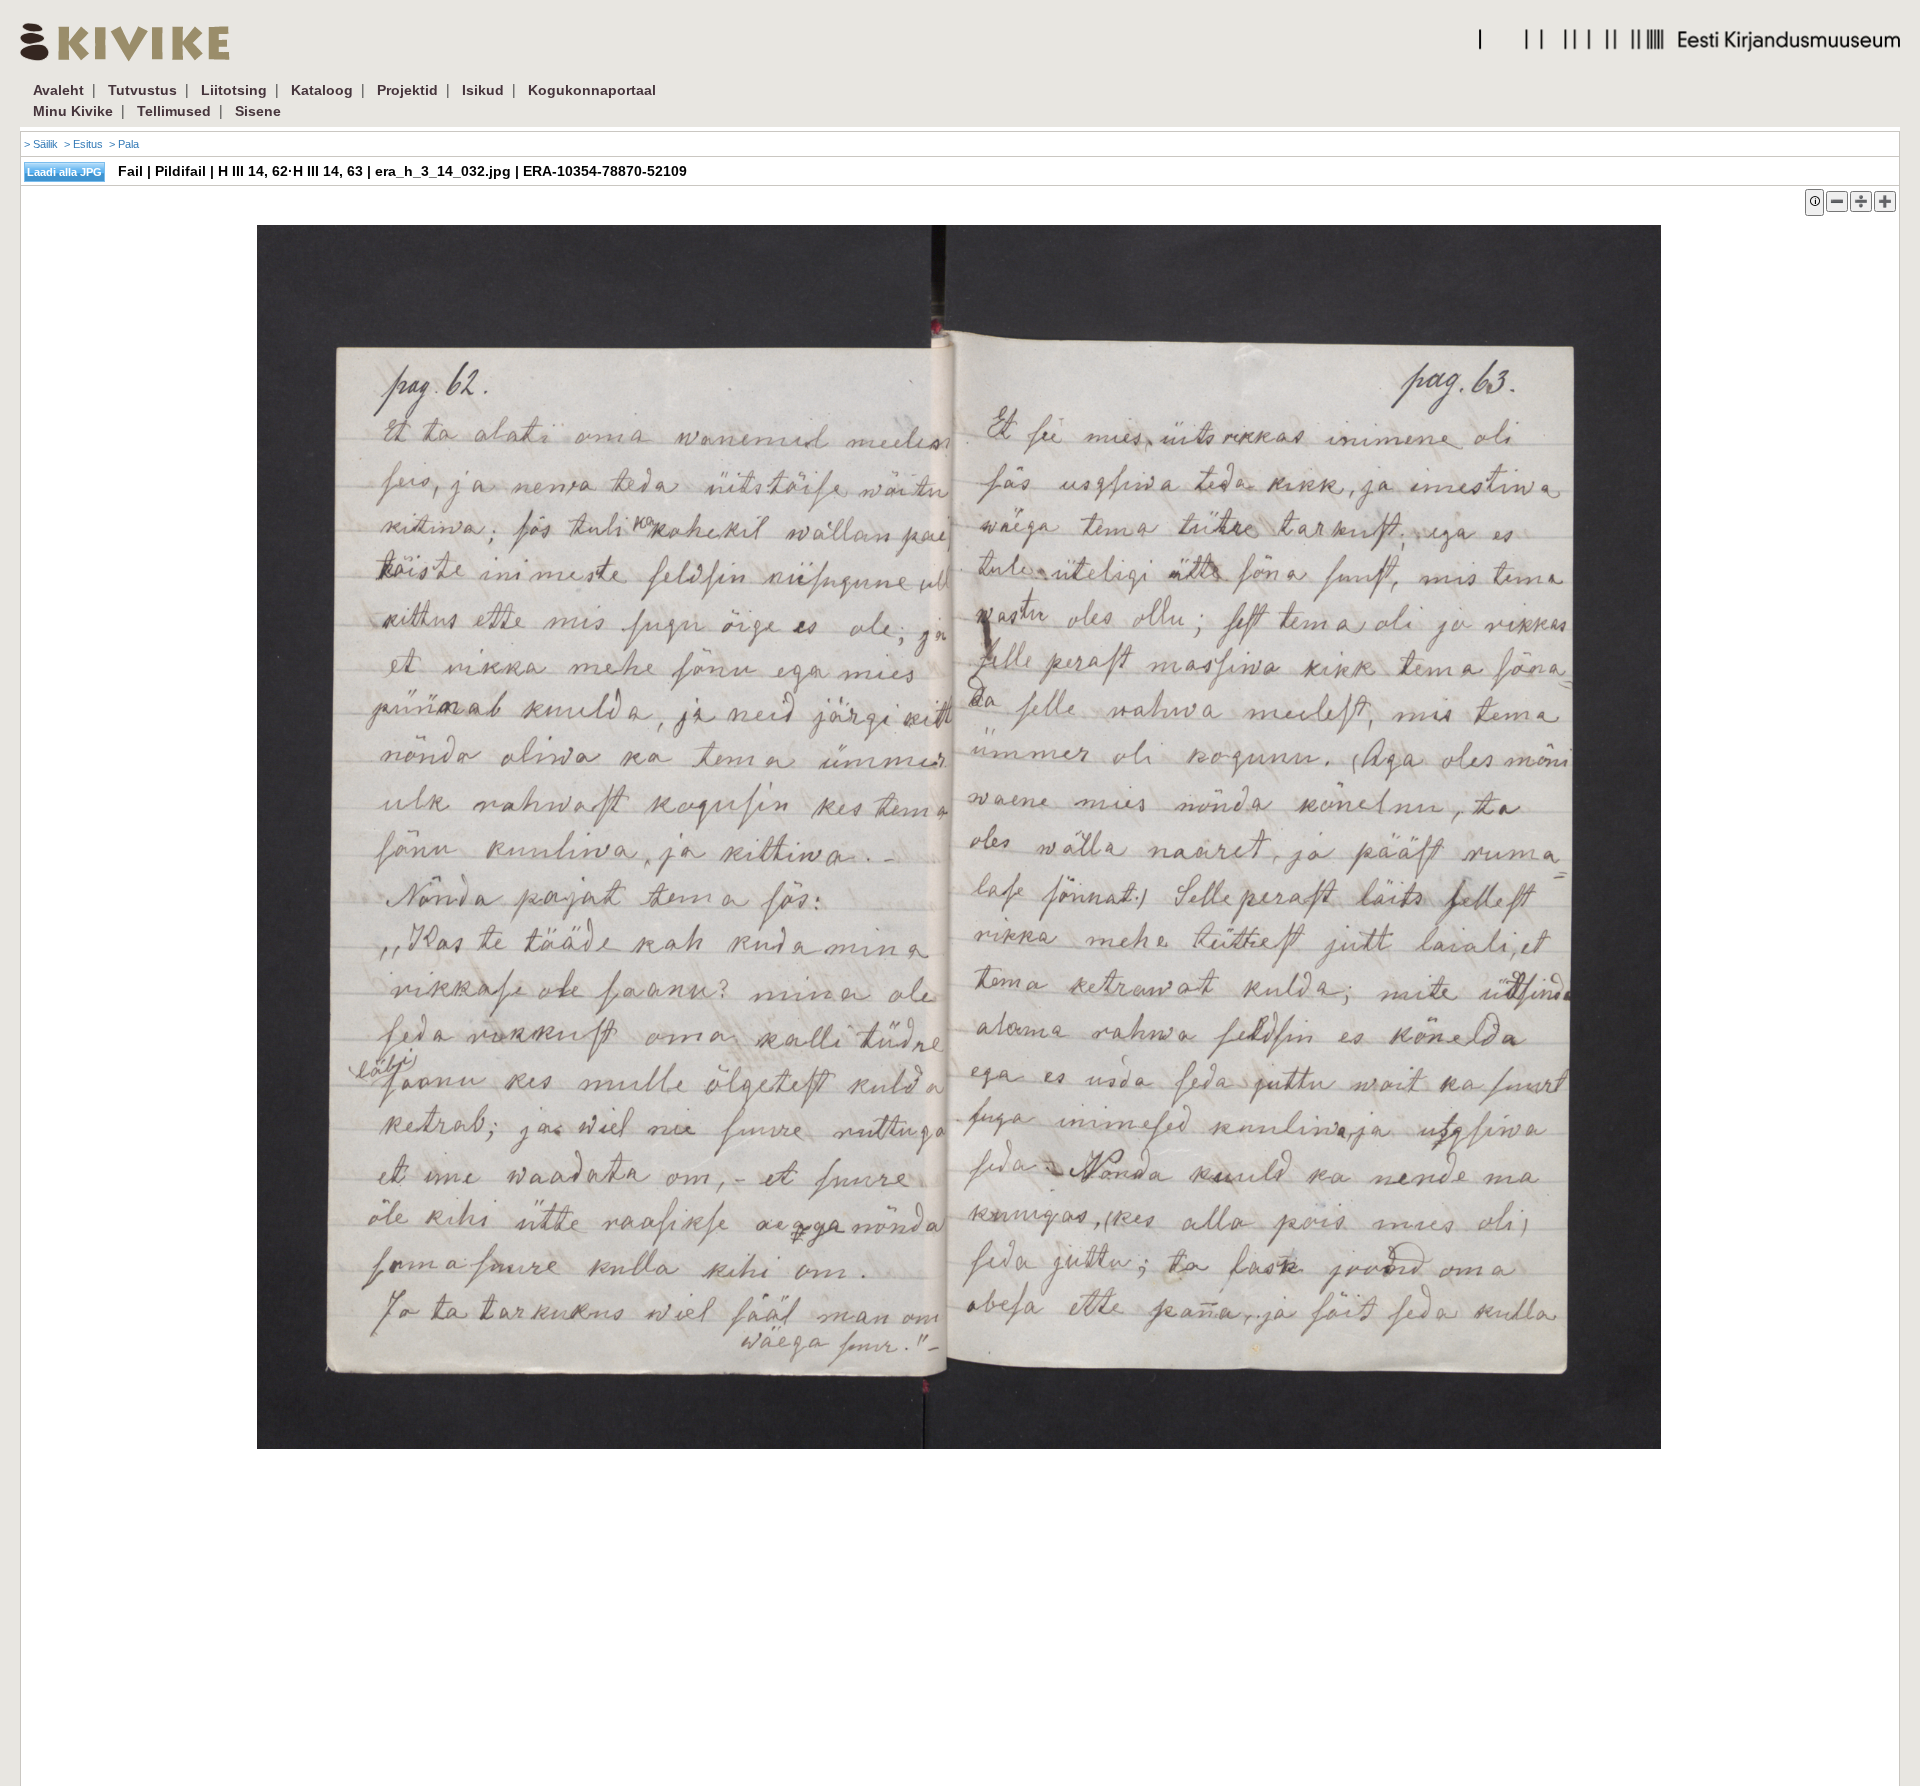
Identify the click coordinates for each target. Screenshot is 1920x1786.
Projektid (407, 90)
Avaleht (58, 90)
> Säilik (41, 144)
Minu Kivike (73, 111)
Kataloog (322, 90)
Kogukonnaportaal (592, 90)
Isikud (483, 90)
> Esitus (83, 144)
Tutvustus (142, 90)
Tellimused (174, 111)
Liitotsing (234, 90)
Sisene (258, 111)
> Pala (124, 144)
